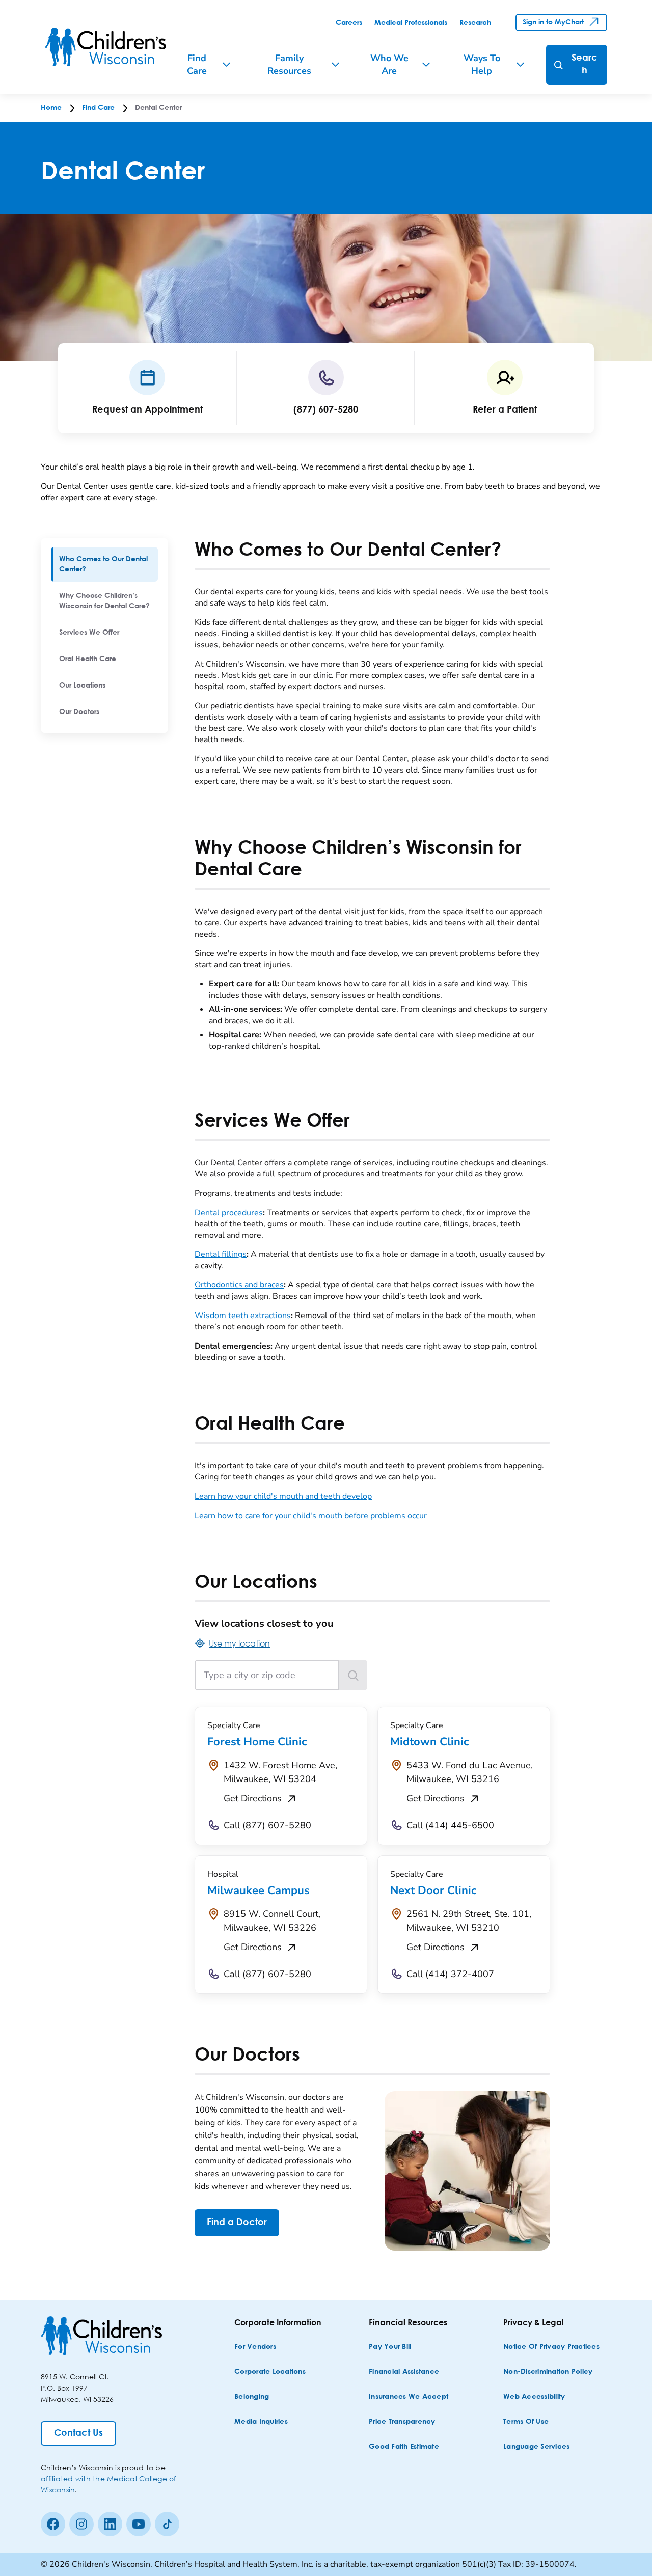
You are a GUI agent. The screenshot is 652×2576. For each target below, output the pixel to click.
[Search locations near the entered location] (353, 1675)
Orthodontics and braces (239, 1285)
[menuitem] (104, 564)
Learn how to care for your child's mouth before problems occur (311, 1516)
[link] (349, 23)
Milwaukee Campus (259, 1890)
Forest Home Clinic (257, 1742)
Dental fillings (221, 1254)
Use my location (239, 1643)
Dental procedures (229, 1213)
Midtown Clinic (429, 1742)
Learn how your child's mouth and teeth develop (283, 1496)
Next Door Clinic (433, 1890)
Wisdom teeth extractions (243, 1316)
